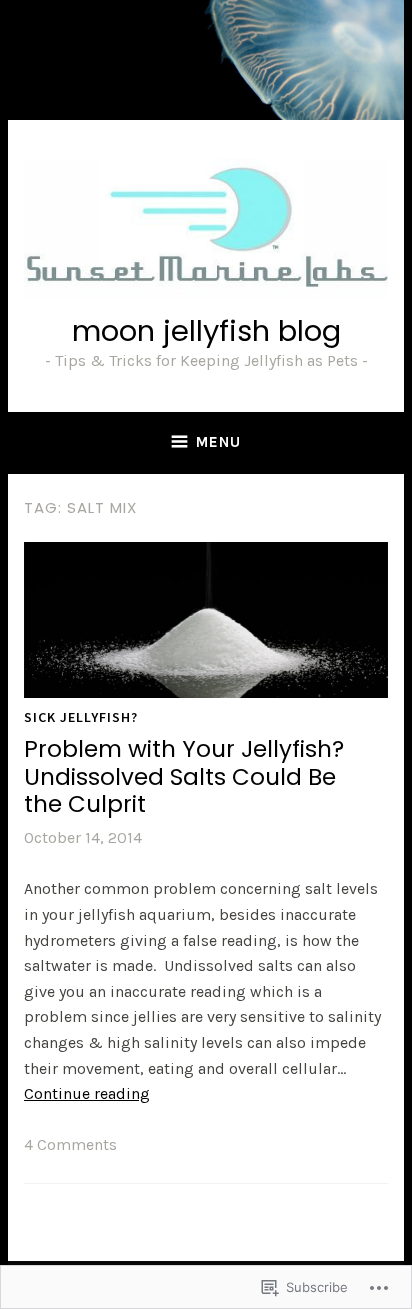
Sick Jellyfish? (81, 717)
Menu (218, 442)
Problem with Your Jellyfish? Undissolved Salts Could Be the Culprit (184, 776)
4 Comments (70, 1144)
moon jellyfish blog (206, 331)
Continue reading (87, 1093)
